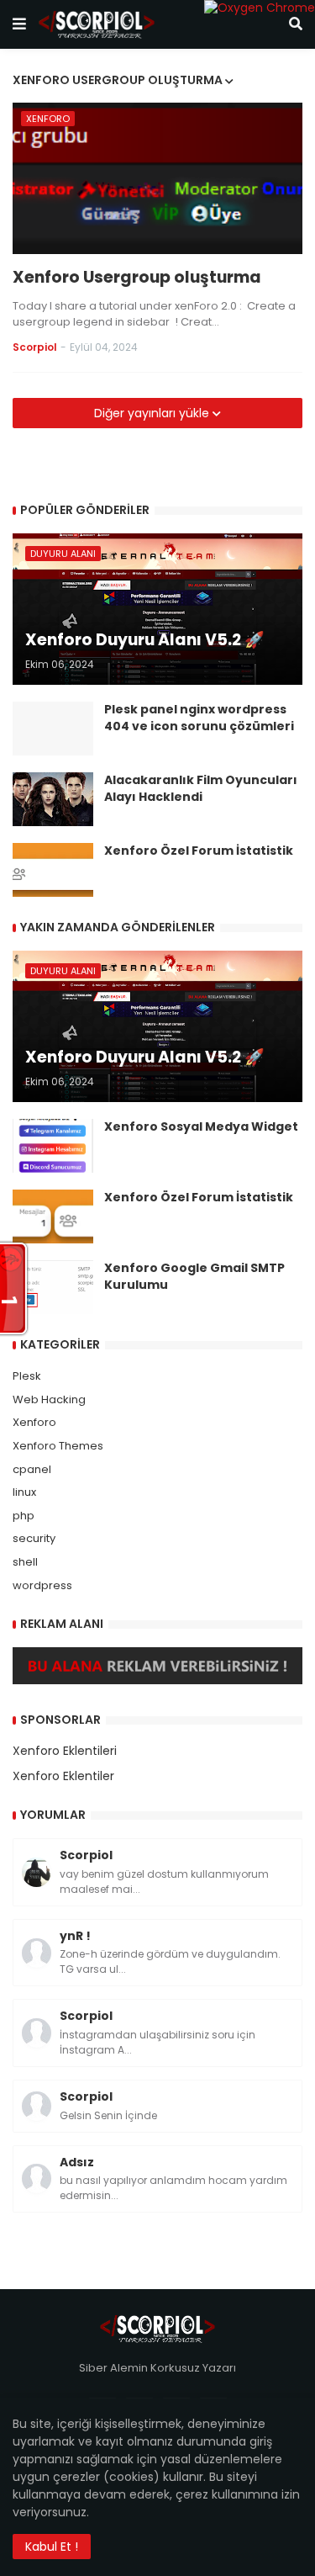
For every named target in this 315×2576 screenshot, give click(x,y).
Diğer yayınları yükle (153, 413)
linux (24, 1492)
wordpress (42, 1585)
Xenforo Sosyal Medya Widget (201, 1127)
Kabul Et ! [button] (52, 2547)
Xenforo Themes (58, 1446)
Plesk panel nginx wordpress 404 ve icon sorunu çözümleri (199, 718)
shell (25, 1562)
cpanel (32, 1469)
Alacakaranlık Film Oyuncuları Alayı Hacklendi (201, 789)
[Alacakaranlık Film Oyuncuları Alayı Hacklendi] (53, 799)
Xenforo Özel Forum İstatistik (199, 851)
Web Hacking (49, 1399)
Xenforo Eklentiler (63, 1776)
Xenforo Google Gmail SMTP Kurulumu (194, 1277)
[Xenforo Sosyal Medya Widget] (53, 1146)
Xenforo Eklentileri (65, 1751)
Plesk (27, 1376)
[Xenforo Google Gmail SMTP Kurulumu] (53, 1287)
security (34, 1538)
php (24, 1516)
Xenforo (34, 1422)
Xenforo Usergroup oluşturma (137, 278)
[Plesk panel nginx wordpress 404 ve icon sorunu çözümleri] (53, 729)
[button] (19, 24)
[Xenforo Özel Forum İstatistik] (53, 870)
